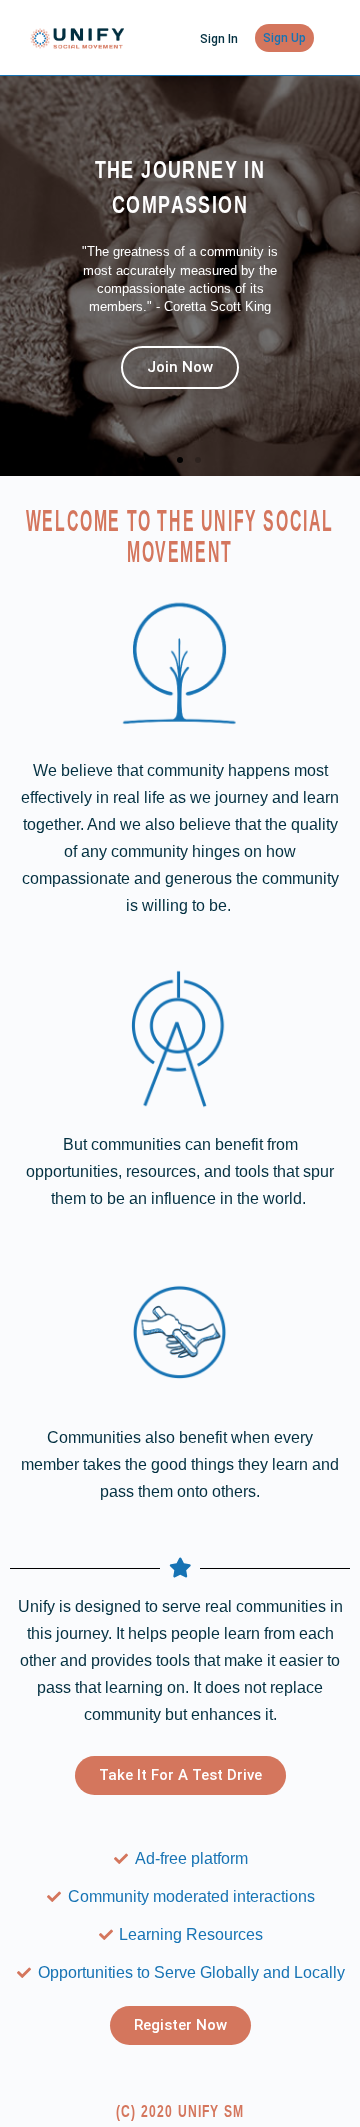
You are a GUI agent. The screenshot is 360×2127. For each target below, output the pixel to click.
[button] (162, 460)
